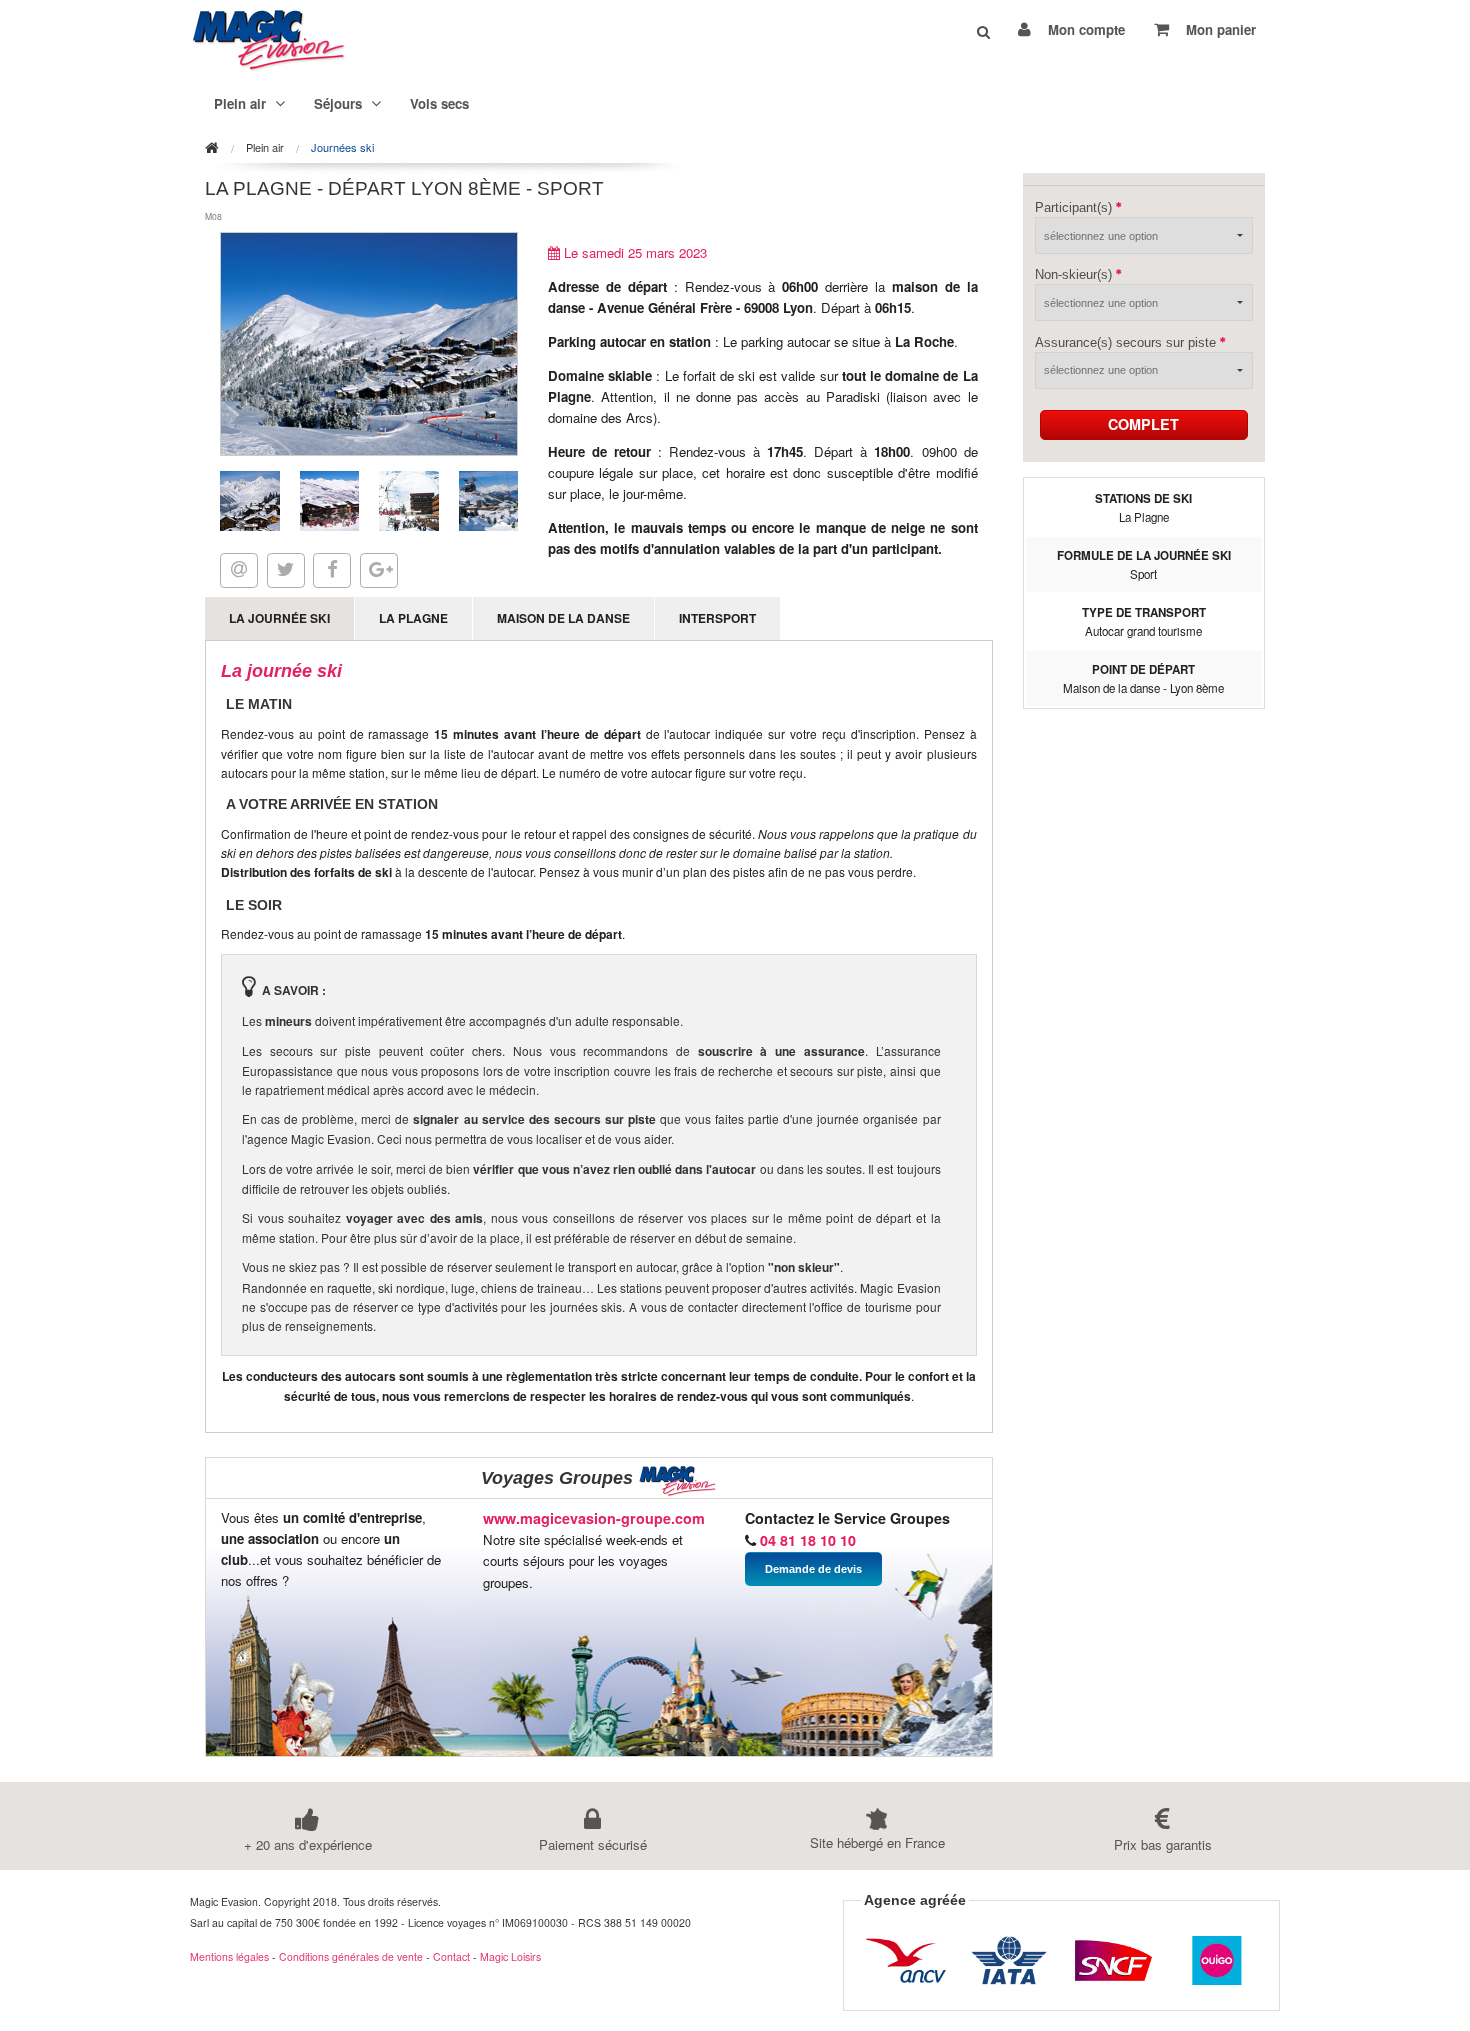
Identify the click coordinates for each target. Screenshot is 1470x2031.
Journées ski (342, 147)
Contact (451, 1956)
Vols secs (439, 103)
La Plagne (413, 618)
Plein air (265, 147)
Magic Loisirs (510, 1956)
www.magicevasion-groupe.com (594, 1518)
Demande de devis (813, 1569)
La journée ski (279, 618)
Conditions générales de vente (351, 1956)
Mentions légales (229, 1956)
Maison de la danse (563, 618)
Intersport (717, 618)
